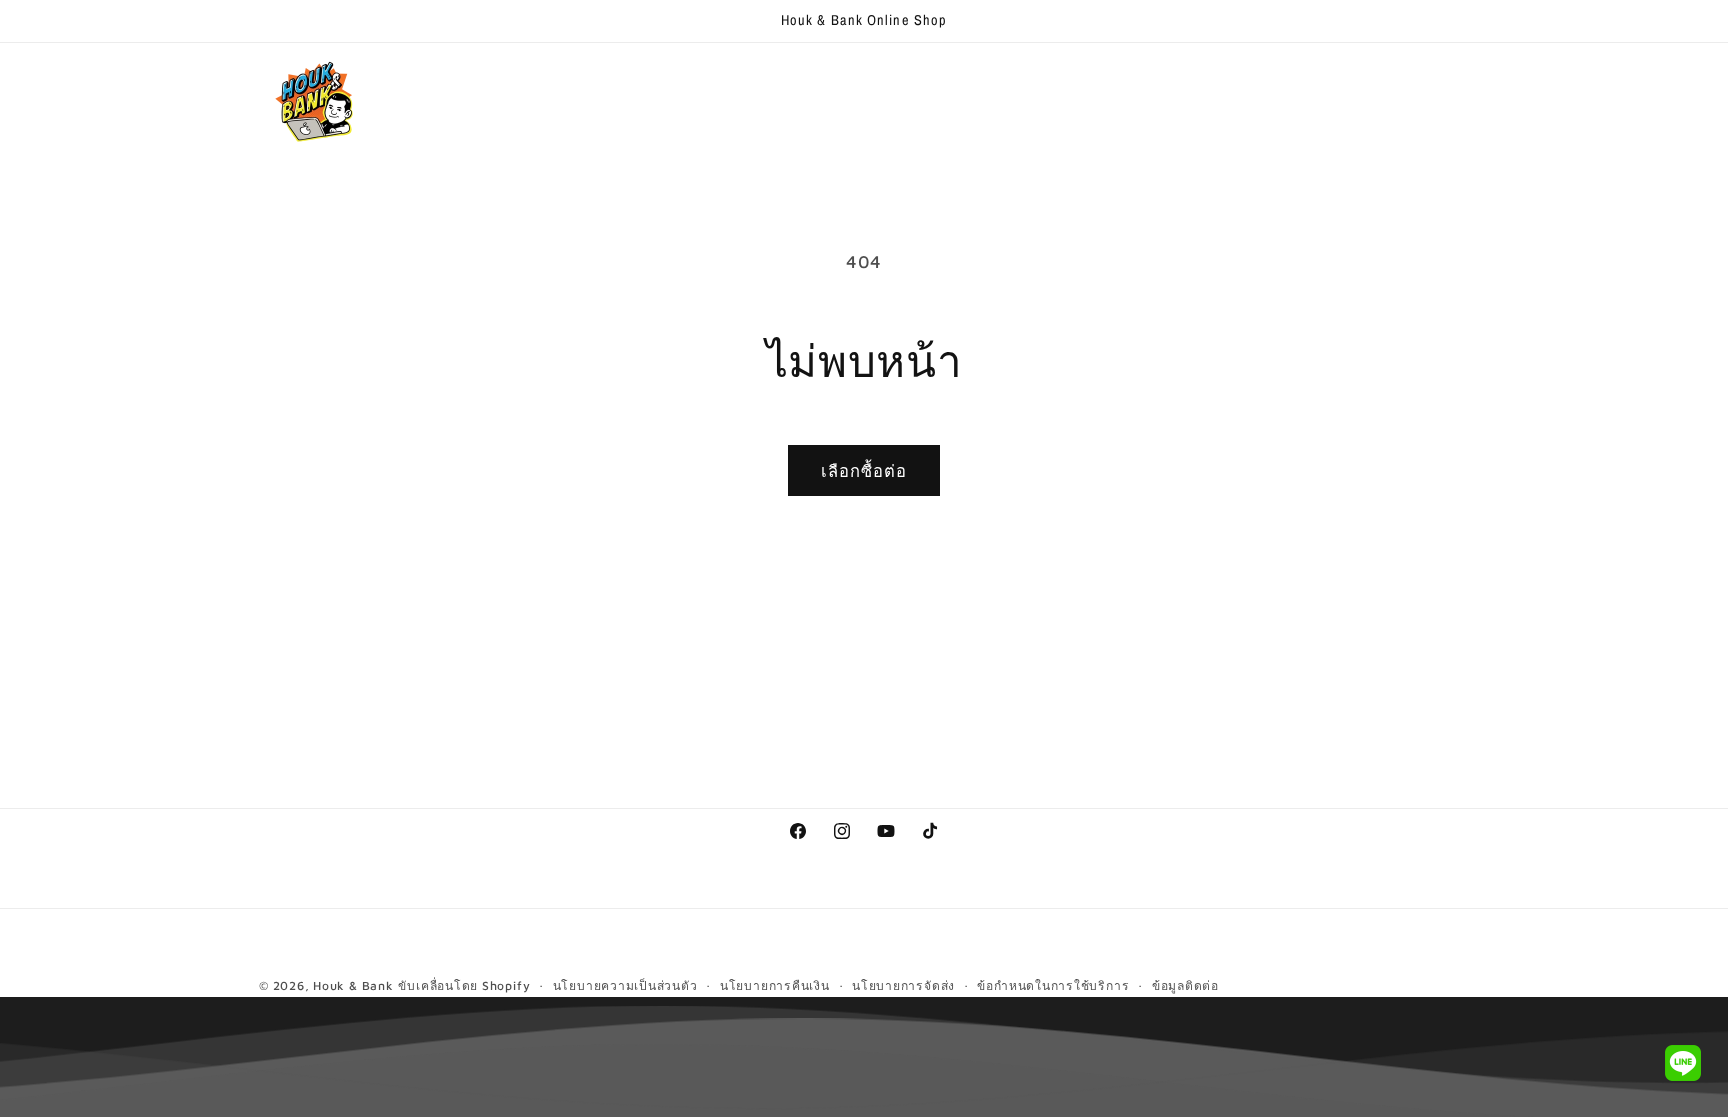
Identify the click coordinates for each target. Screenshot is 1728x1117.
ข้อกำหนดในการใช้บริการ (1053, 985)
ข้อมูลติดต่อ (1185, 985)
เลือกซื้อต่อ (864, 470)
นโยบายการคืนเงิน (775, 985)
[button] (556, 83)
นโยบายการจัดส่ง (903, 985)
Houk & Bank (353, 985)
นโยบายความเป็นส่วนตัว (625, 985)
